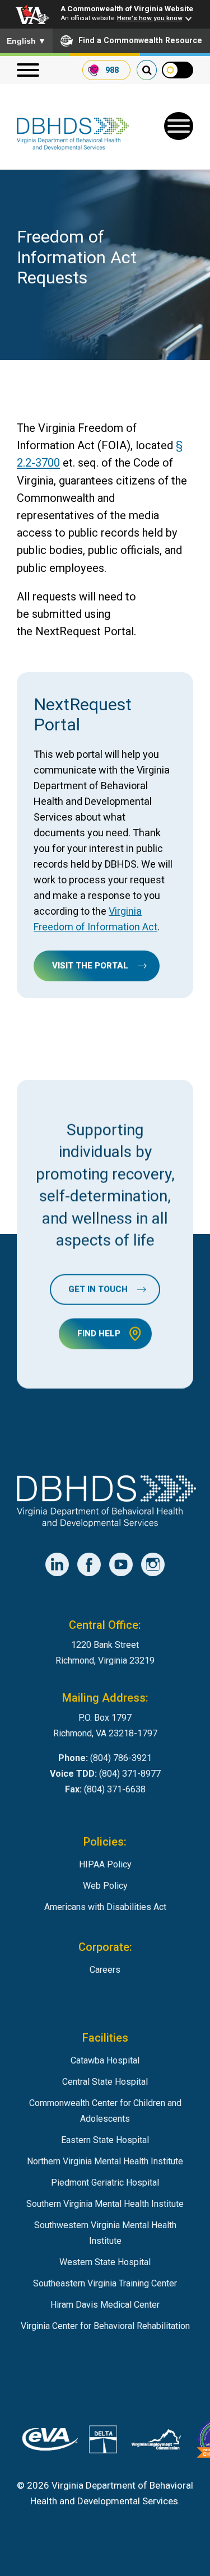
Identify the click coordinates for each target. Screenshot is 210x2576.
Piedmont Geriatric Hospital (105, 2183)
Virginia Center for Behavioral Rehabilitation (105, 2326)
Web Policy (105, 1886)
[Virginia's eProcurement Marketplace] (50, 2442)
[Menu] (28, 70)
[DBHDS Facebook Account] (89, 1564)
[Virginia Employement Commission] (156, 2442)
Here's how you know (150, 18)
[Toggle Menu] (179, 126)
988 (112, 70)
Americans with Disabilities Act (105, 1907)
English (26, 41)
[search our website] (147, 70)
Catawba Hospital (105, 2060)
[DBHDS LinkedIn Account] (57, 1564)
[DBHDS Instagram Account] (153, 1564)
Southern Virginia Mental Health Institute (105, 2204)
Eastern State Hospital (105, 2140)
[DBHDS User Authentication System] (103, 2442)
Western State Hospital (105, 2262)
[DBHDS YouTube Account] (121, 1564)
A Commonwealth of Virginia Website (127, 8)
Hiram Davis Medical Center (105, 2305)
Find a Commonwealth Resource (140, 40)
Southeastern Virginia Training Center (105, 2283)
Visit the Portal (90, 966)
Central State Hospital (105, 2082)
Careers (105, 1970)
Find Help (99, 1334)
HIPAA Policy (105, 1864)
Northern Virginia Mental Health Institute (105, 2161)
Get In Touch (98, 1289)
